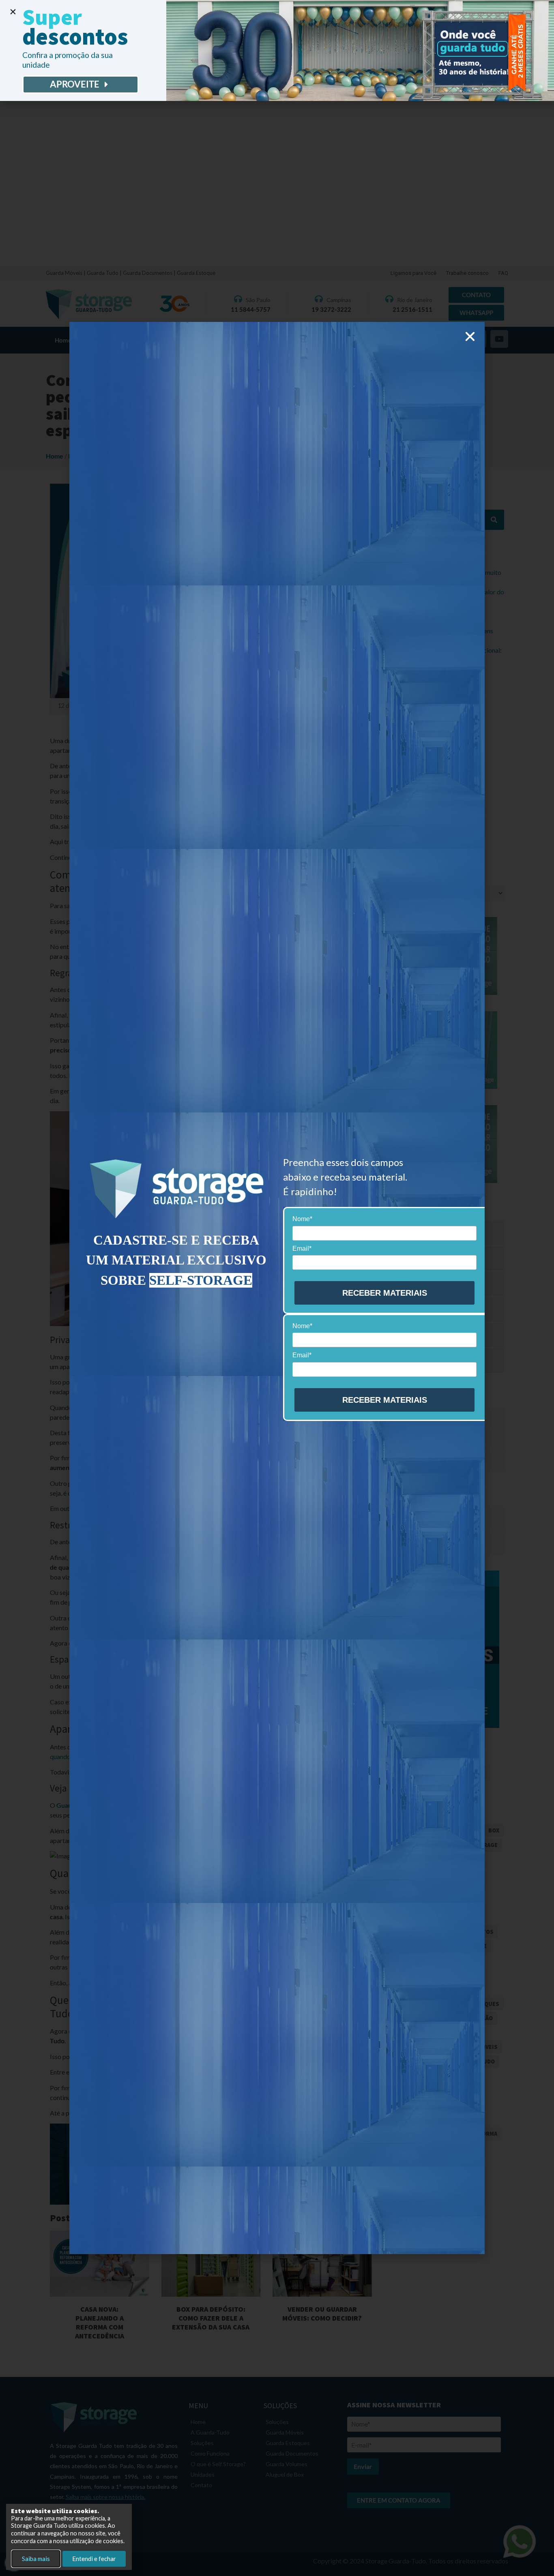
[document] (277, 1288)
